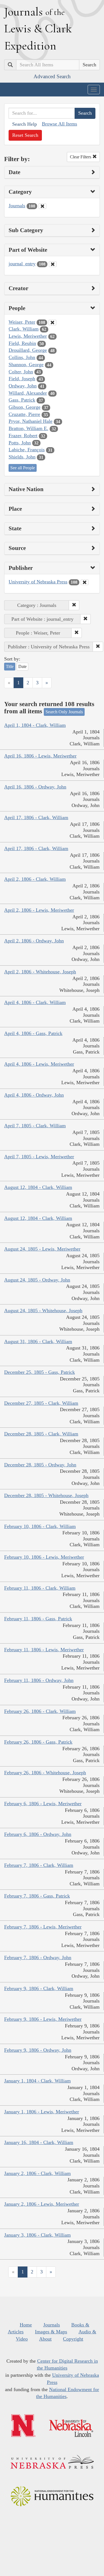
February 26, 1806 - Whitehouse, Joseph (45, 1773)
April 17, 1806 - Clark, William (36, 817)
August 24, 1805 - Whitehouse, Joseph (43, 1311)
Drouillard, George (28, 350)
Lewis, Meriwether (28, 336)
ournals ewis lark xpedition (38, 28)
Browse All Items (59, 124)
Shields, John (22, 457)
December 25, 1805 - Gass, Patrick (40, 1372)
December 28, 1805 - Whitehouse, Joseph (46, 1495)
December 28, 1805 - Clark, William (41, 1434)
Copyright (73, 2339)
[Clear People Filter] (52, 323)
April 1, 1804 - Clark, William (35, 725)
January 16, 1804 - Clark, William (39, 2142)
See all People (23, 468)
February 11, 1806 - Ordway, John (39, 1680)
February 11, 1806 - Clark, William (40, 1588)
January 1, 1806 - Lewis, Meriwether (42, 2112)
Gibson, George (25, 407)
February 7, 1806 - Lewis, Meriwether (43, 1927)
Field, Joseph (22, 379)
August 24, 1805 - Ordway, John (37, 1280)
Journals (17, 206)
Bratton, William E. (28, 428)
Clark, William (24, 329)
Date (22, 666)
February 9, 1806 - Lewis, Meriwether (43, 2019)
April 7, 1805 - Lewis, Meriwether (39, 1157)
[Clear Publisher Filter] (85, 582)
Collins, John (22, 357)
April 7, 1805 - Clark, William (35, 1126)
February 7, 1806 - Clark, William (39, 1865)
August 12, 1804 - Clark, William (38, 1187)
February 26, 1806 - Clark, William (40, 1711)
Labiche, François (27, 450)
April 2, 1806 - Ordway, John (34, 941)
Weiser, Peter (22, 322)
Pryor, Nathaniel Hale (31, 421)
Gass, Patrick (22, 400)
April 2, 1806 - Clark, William (35, 879)
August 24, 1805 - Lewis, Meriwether (42, 1249)
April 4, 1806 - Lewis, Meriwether (39, 1064)
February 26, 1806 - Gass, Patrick (38, 1742)
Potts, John (20, 443)
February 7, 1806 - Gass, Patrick (37, 1896)
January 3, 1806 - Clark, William (37, 2235)
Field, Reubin (22, 343)
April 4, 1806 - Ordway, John (34, 1095)
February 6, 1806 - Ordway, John (38, 1834)
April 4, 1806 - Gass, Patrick (33, 1033)
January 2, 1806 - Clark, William (37, 2173)
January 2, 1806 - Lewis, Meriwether (42, 2204)
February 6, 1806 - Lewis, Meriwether (43, 1804)
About (45, 2339)
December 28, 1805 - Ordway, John (40, 1465)
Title (10, 666)
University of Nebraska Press (38, 582)
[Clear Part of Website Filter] (53, 264)
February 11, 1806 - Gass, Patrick (38, 1619)
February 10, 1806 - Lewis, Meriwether (44, 1557)
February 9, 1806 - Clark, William (39, 1988)
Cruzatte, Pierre (24, 414)
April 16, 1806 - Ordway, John (35, 787)
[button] (74, 605)
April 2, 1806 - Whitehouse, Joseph (40, 972)
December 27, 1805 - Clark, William (41, 1403)
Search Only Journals (64, 712)
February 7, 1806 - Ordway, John (38, 1957)
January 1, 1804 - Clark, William (37, 2081)
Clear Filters (81, 157)
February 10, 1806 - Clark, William (40, 1526)
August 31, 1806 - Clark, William (38, 1341)
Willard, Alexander (28, 393)
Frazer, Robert (23, 436)
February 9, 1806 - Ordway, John (38, 2050)
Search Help (25, 124)
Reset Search (25, 135)
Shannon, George (26, 365)
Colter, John (21, 372)
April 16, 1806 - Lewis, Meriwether (40, 756)
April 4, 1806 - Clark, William (35, 1002)
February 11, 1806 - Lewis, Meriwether (44, 1650)
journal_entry (22, 264)
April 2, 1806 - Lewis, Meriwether (39, 910)
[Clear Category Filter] (42, 206)
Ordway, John (23, 386)
